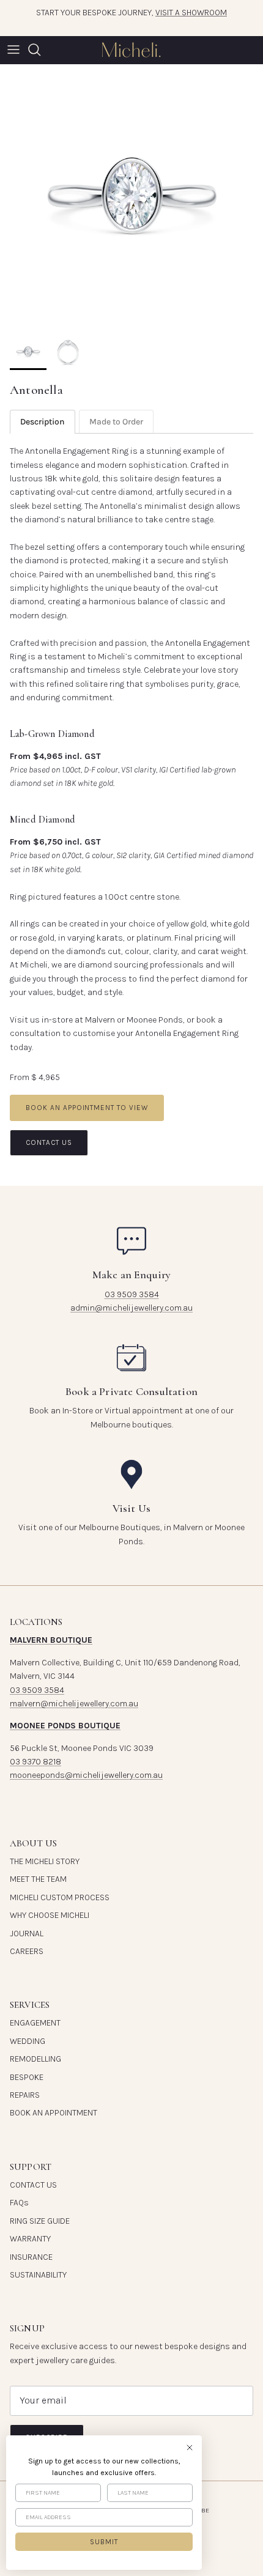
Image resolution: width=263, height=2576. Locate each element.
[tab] (43, 422)
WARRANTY (30, 2239)
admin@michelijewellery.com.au (131, 1308)
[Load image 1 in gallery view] (131, 196)
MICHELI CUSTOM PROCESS (60, 1897)
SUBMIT (104, 2542)
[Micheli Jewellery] (131, 50)
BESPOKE (27, 2077)
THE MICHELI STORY (45, 1861)
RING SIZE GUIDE (40, 2221)
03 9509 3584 (132, 1294)
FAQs (19, 2203)
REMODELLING (35, 2059)
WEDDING (28, 2041)
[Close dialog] (190, 2448)
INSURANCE (31, 2257)
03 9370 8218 (35, 1762)
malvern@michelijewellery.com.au (74, 1704)
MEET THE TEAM (38, 1879)
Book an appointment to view (87, 1108)
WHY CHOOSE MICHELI (50, 1915)
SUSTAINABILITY (38, 2275)
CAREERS (27, 1951)
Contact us (49, 1142)
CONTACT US (33, 2185)
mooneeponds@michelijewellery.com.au (86, 1775)
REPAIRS (25, 2095)
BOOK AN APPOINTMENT (54, 2113)
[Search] (40, 50)
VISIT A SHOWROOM (191, 13)
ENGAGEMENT (35, 2023)
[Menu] (13, 50)
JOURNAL (27, 1934)
